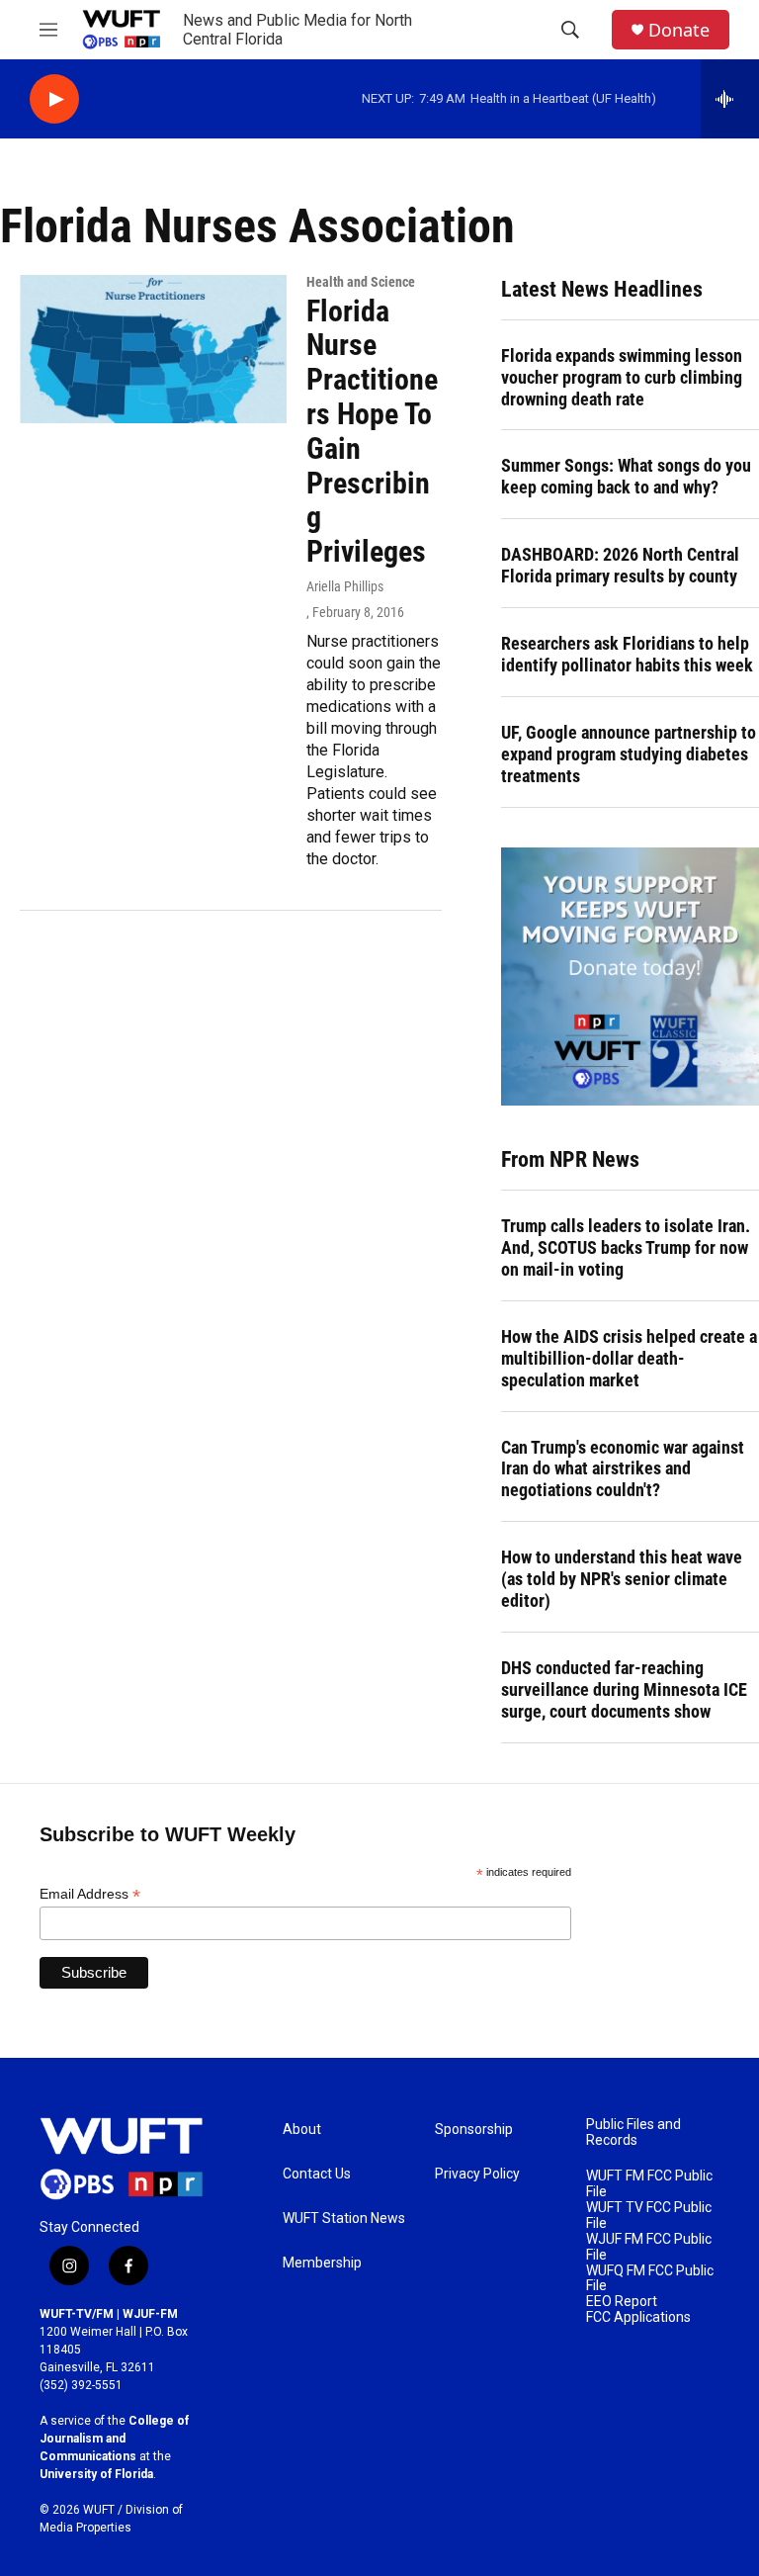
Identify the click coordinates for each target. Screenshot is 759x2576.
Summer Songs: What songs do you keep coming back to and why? (626, 476)
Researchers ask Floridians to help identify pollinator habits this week (627, 654)
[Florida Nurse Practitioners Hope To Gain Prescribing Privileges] (153, 349)
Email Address (90, 1894)
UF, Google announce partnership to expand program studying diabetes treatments (629, 754)
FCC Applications (638, 2317)
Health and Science (361, 282)
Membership (322, 2263)
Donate (679, 30)
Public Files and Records (633, 2132)
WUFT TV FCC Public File (649, 2216)
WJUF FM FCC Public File (649, 2247)
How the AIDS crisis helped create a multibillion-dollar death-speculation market (629, 1358)
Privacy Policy (477, 2174)
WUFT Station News (344, 2219)
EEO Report (622, 2302)
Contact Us (317, 2174)
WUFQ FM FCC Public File (650, 2279)
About (302, 2130)
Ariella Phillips (345, 586)
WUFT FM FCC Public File (649, 2184)
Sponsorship (474, 2130)
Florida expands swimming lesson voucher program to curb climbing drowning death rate (622, 377)
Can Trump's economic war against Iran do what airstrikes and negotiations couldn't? (623, 1469)
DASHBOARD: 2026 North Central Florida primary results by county (620, 565)
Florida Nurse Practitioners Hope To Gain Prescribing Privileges (372, 432)
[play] (54, 99)
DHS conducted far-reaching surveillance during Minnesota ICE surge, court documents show (624, 1689)
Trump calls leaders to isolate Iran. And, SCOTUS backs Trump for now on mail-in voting (626, 1247)
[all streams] (730, 99)
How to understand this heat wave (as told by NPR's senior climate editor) (622, 1579)
